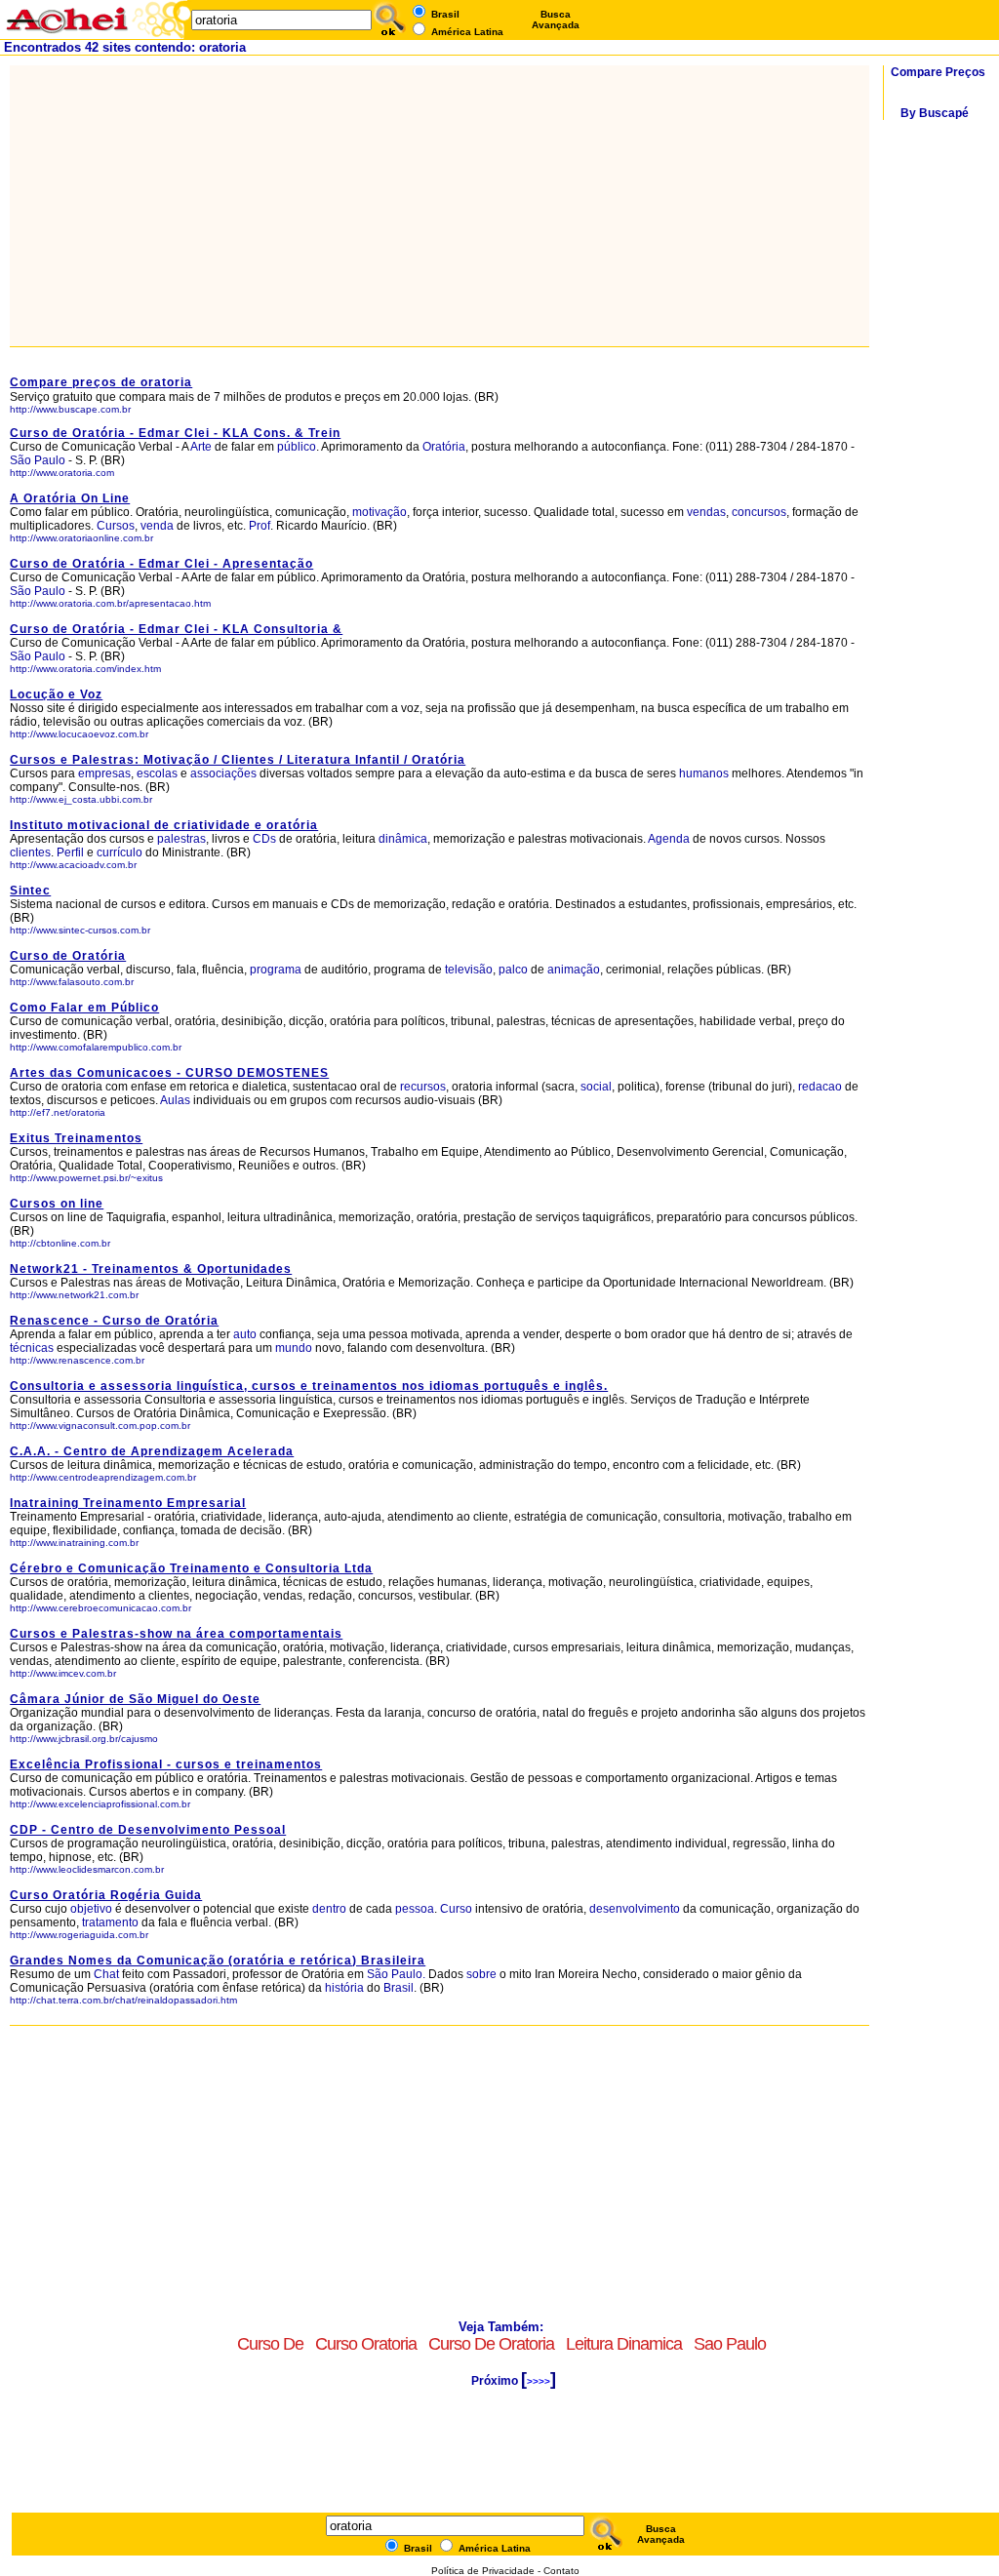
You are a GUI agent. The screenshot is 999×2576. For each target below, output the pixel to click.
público (297, 447)
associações (223, 773)
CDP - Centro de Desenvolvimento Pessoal (148, 1830)
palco (513, 970)
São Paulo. (396, 1974)
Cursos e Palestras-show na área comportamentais (176, 1634)
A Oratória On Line (70, 498)
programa (276, 970)
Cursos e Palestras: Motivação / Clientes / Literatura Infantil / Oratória (238, 760)
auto (245, 1334)
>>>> (539, 2381)
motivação (380, 512)
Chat (106, 1974)
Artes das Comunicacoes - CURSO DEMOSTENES (169, 1073)
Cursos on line (57, 1204)
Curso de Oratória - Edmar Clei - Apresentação (161, 564)
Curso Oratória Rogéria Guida (106, 1895)
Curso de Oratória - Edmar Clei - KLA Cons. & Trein (175, 433)
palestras (181, 839)
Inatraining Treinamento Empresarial (128, 1503)
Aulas (175, 1100)
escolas (157, 773)
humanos (704, 773)
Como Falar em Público (84, 1008)
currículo (120, 852)
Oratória (444, 447)
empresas (104, 773)
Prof (260, 526)
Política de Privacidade (483, 2571)
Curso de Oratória (68, 956)
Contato (561, 2571)
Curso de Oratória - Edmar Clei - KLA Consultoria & (176, 629)
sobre (481, 1974)
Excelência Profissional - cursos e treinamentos (166, 1764)
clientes (30, 852)
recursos (423, 1087)
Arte (201, 447)
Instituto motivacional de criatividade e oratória (164, 825)
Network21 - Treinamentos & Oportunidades (151, 1269)
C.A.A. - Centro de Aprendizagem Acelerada (152, 1451)
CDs (264, 839)
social (596, 1087)
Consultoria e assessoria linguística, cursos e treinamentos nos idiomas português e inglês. (309, 1386)
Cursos (116, 526)
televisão (469, 970)
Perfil (70, 852)
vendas (706, 512)
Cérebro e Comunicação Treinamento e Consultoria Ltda (191, 1568)
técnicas (32, 1348)
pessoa (415, 1909)
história (344, 1988)
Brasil (399, 1988)
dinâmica (403, 839)
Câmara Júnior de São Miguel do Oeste (135, 1699)
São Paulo (39, 460)
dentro (329, 1909)
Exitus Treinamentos (76, 1138)
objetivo (91, 1909)
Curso (456, 1909)
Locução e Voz (56, 694)
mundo (294, 1348)
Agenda (669, 839)
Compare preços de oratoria (101, 382)
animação (574, 970)
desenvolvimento (635, 1909)
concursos (759, 512)
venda (157, 526)
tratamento (110, 1922)
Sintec (30, 891)
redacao (820, 1087)
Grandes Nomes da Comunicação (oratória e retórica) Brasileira (218, 1961)
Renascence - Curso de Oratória (114, 1321)
